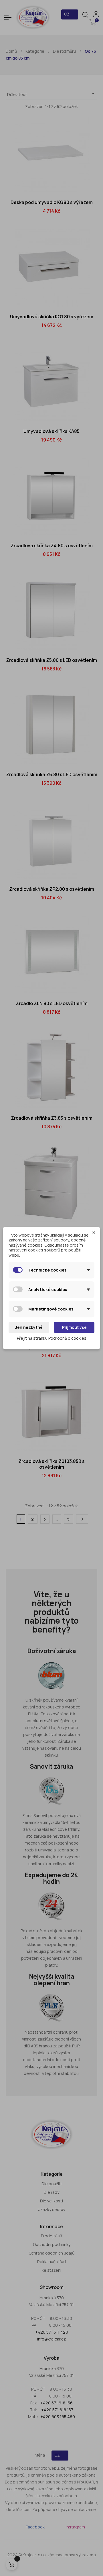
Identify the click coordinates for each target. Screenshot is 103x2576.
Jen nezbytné (29, 1327)
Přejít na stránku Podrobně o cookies (52, 1338)
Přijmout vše (74, 1327)
